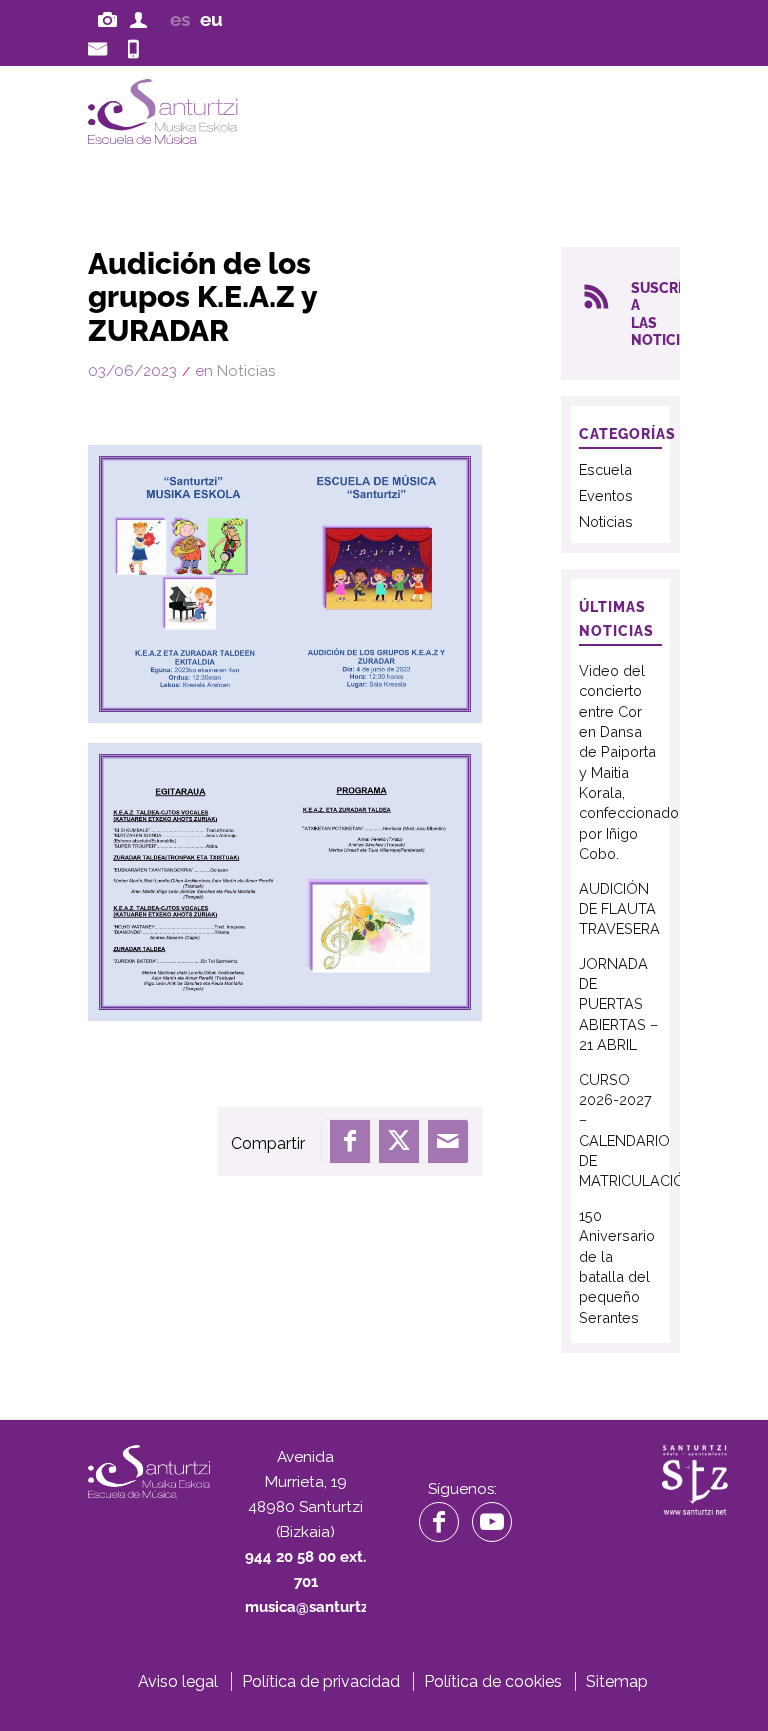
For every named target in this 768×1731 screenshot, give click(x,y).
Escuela (605, 469)
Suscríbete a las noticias (655, 313)
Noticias (246, 371)
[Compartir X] (399, 1141)
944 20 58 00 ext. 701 (140, 46)
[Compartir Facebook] (350, 1141)
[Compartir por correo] (448, 1141)
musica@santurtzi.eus (100, 46)
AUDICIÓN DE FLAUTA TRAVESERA (619, 909)
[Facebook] (439, 1522)
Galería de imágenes (110, 17)
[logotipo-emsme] (221, 111)
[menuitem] (110, 19)
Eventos (606, 495)
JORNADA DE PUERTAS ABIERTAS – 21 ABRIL (618, 1004)
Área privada (142, 17)
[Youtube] (492, 1522)
